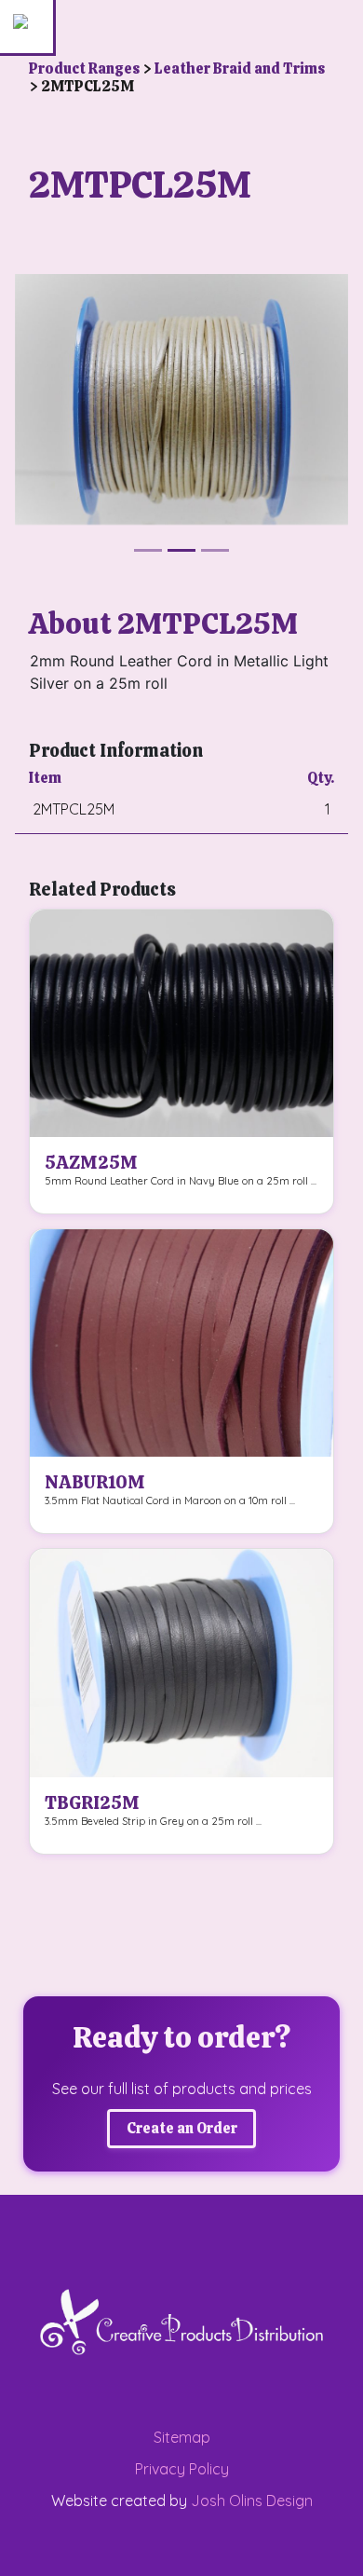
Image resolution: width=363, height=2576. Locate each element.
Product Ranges (86, 69)
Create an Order (182, 2128)
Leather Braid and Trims (240, 69)
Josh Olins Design (252, 2501)
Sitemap (182, 2437)
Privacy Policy (182, 2469)
